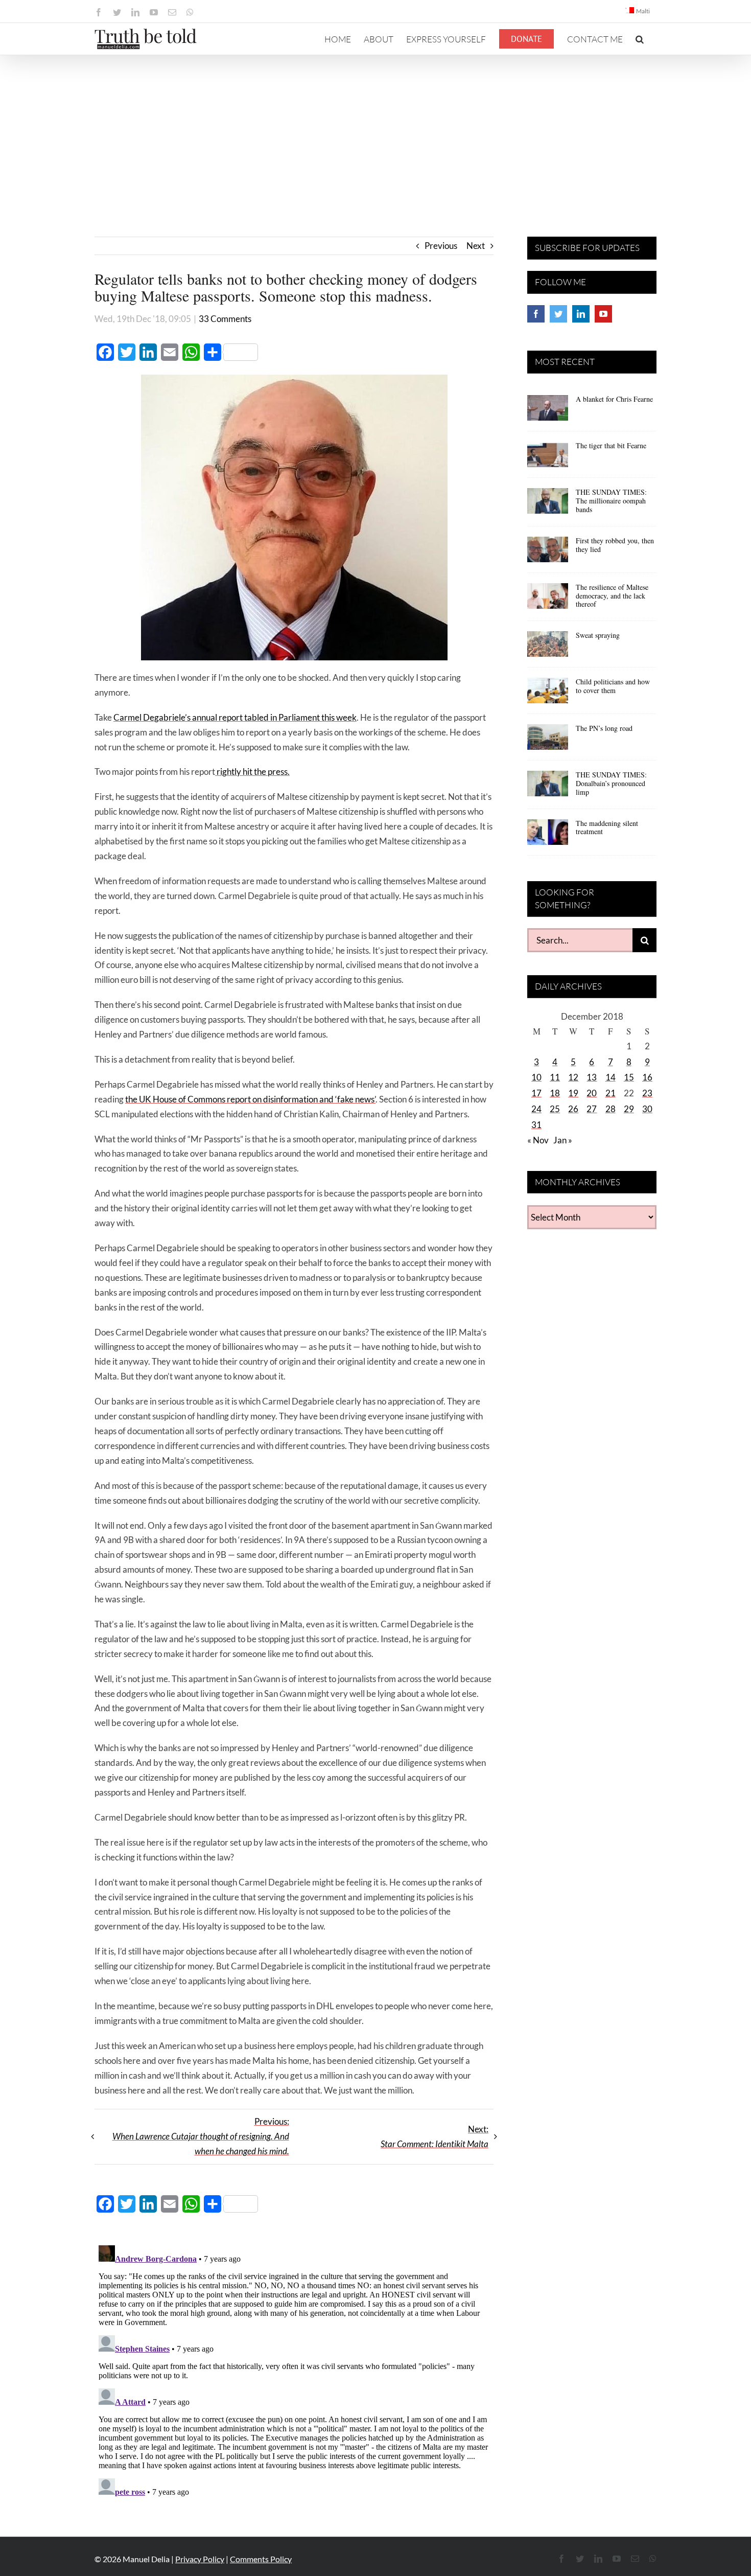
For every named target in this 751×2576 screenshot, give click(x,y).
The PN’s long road (604, 728)
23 (647, 1093)
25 (555, 1109)
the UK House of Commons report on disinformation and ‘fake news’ (250, 1099)
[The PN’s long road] (548, 741)
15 (629, 1077)
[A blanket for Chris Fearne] (548, 411)
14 (611, 1077)
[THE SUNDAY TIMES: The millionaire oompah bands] (548, 504)
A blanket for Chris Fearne (614, 399)
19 (573, 1093)
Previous (441, 246)
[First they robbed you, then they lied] (548, 553)
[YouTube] (603, 314)
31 (536, 1125)
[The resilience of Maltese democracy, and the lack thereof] (548, 600)
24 (536, 1109)
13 (592, 1077)
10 (536, 1077)
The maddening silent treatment (607, 827)
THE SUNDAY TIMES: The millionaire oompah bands (611, 501)
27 (592, 1109)
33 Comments (225, 319)
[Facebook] (536, 314)
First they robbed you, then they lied (615, 545)
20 (592, 1093)
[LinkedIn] (581, 314)
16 (647, 1077)
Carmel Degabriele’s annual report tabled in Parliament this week (235, 717)
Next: (435, 2136)
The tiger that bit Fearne (611, 445)
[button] (640, 39)
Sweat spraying (598, 635)
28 (611, 1109)
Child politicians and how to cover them (613, 686)
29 (629, 1109)
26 (573, 1109)
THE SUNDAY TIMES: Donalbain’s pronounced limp (611, 783)
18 (555, 1093)
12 (573, 1077)
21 (611, 1093)
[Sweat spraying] (548, 648)
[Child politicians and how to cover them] (548, 694)
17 (536, 1093)
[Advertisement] (375, 132)
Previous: (201, 2136)
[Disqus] (294, 2369)
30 (647, 1109)
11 (555, 1077)
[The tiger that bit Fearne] (548, 458)
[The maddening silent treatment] (548, 836)
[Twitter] (558, 314)
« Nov (538, 1140)
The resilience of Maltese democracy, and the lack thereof (612, 596)
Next (476, 246)
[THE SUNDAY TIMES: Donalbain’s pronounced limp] (548, 787)
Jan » (563, 1140)
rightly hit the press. (252, 772)
